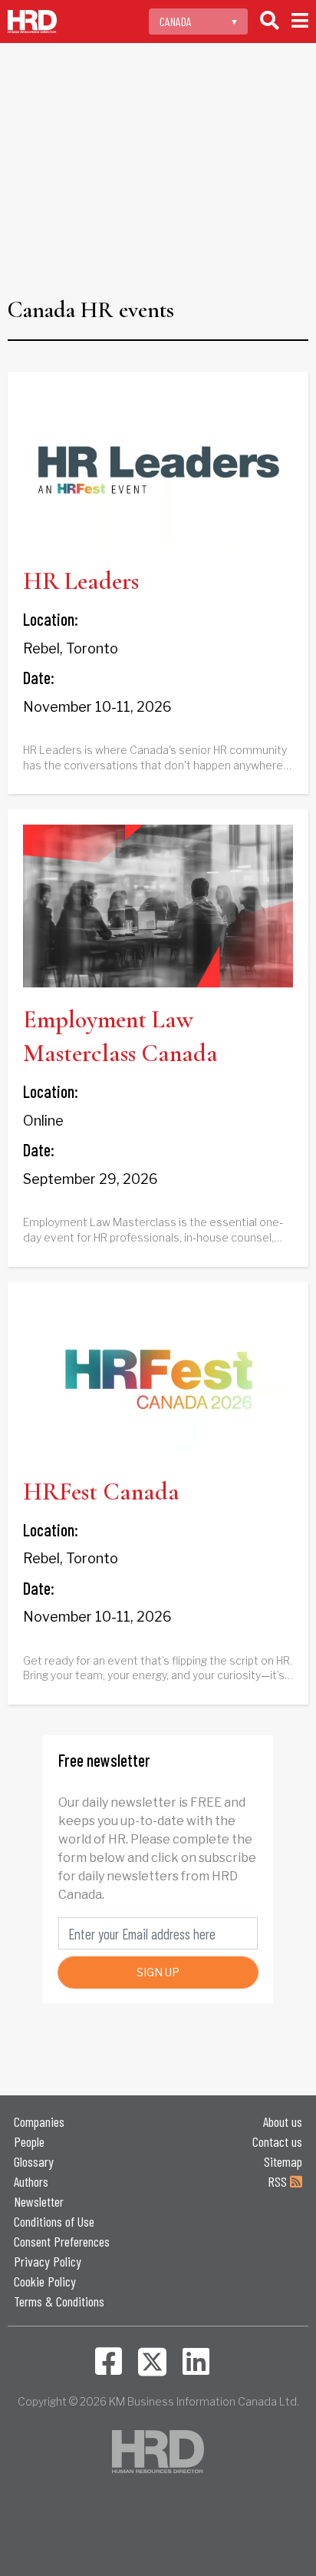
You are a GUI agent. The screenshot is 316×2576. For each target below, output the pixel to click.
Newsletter (39, 2201)
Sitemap (283, 2161)
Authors (31, 2181)
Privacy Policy (48, 2261)
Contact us (277, 2141)
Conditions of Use (54, 2221)
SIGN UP (158, 1972)
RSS (279, 2181)
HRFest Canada (101, 1491)
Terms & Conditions (59, 2301)
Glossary (34, 2161)
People (29, 2141)
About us (283, 2121)
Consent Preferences (62, 2241)
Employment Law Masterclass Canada (120, 1037)
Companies (39, 2121)
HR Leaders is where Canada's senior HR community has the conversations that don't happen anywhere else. (155, 758)
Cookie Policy (45, 2281)
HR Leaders (81, 581)
